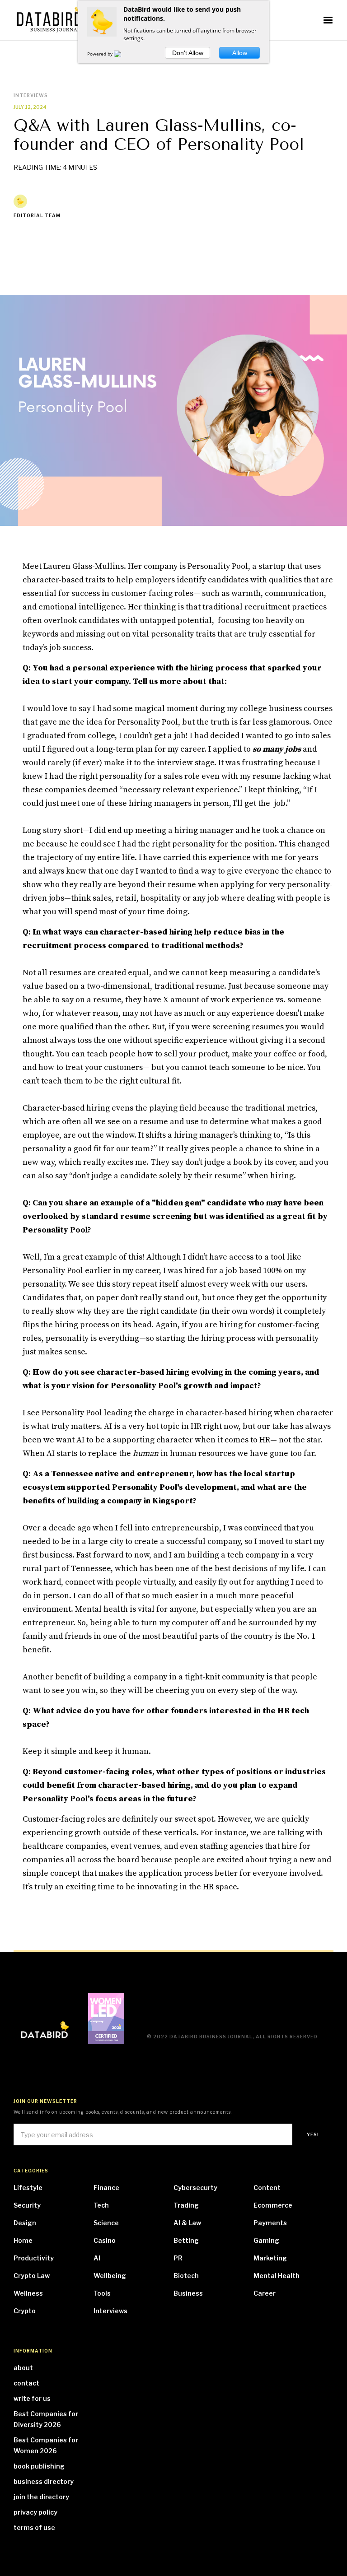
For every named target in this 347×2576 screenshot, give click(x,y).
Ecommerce (273, 2205)
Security (27, 2205)
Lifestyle (28, 2188)
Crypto (25, 2311)
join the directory (41, 2497)
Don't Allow (188, 53)
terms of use (34, 2527)
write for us (32, 2398)
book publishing (39, 2466)
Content (267, 2188)
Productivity (34, 2258)
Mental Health (277, 2276)
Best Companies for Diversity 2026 (46, 2419)
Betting (186, 2240)
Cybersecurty (195, 2188)
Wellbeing (110, 2276)
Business (188, 2293)
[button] (328, 20)
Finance (106, 2188)
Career (265, 2293)
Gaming (266, 2240)
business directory (44, 2481)
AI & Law (187, 2223)
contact (26, 2383)
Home (23, 2240)
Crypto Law (32, 2276)
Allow (240, 53)
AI (97, 2258)
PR (178, 2258)
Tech (101, 2205)
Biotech (186, 2276)
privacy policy (35, 2512)
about (23, 2368)
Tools (102, 2293)
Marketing (270, 2258)
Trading (186, 2205)
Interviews (110, 2311)
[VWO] (123, 54)
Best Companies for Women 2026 (46, 2445)
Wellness (28, 2293)
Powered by (101, 54)
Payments (270, 2223)
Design (25, 2223)
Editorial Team (37, 215)
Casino (105, 2240)
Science (106, 2223)
